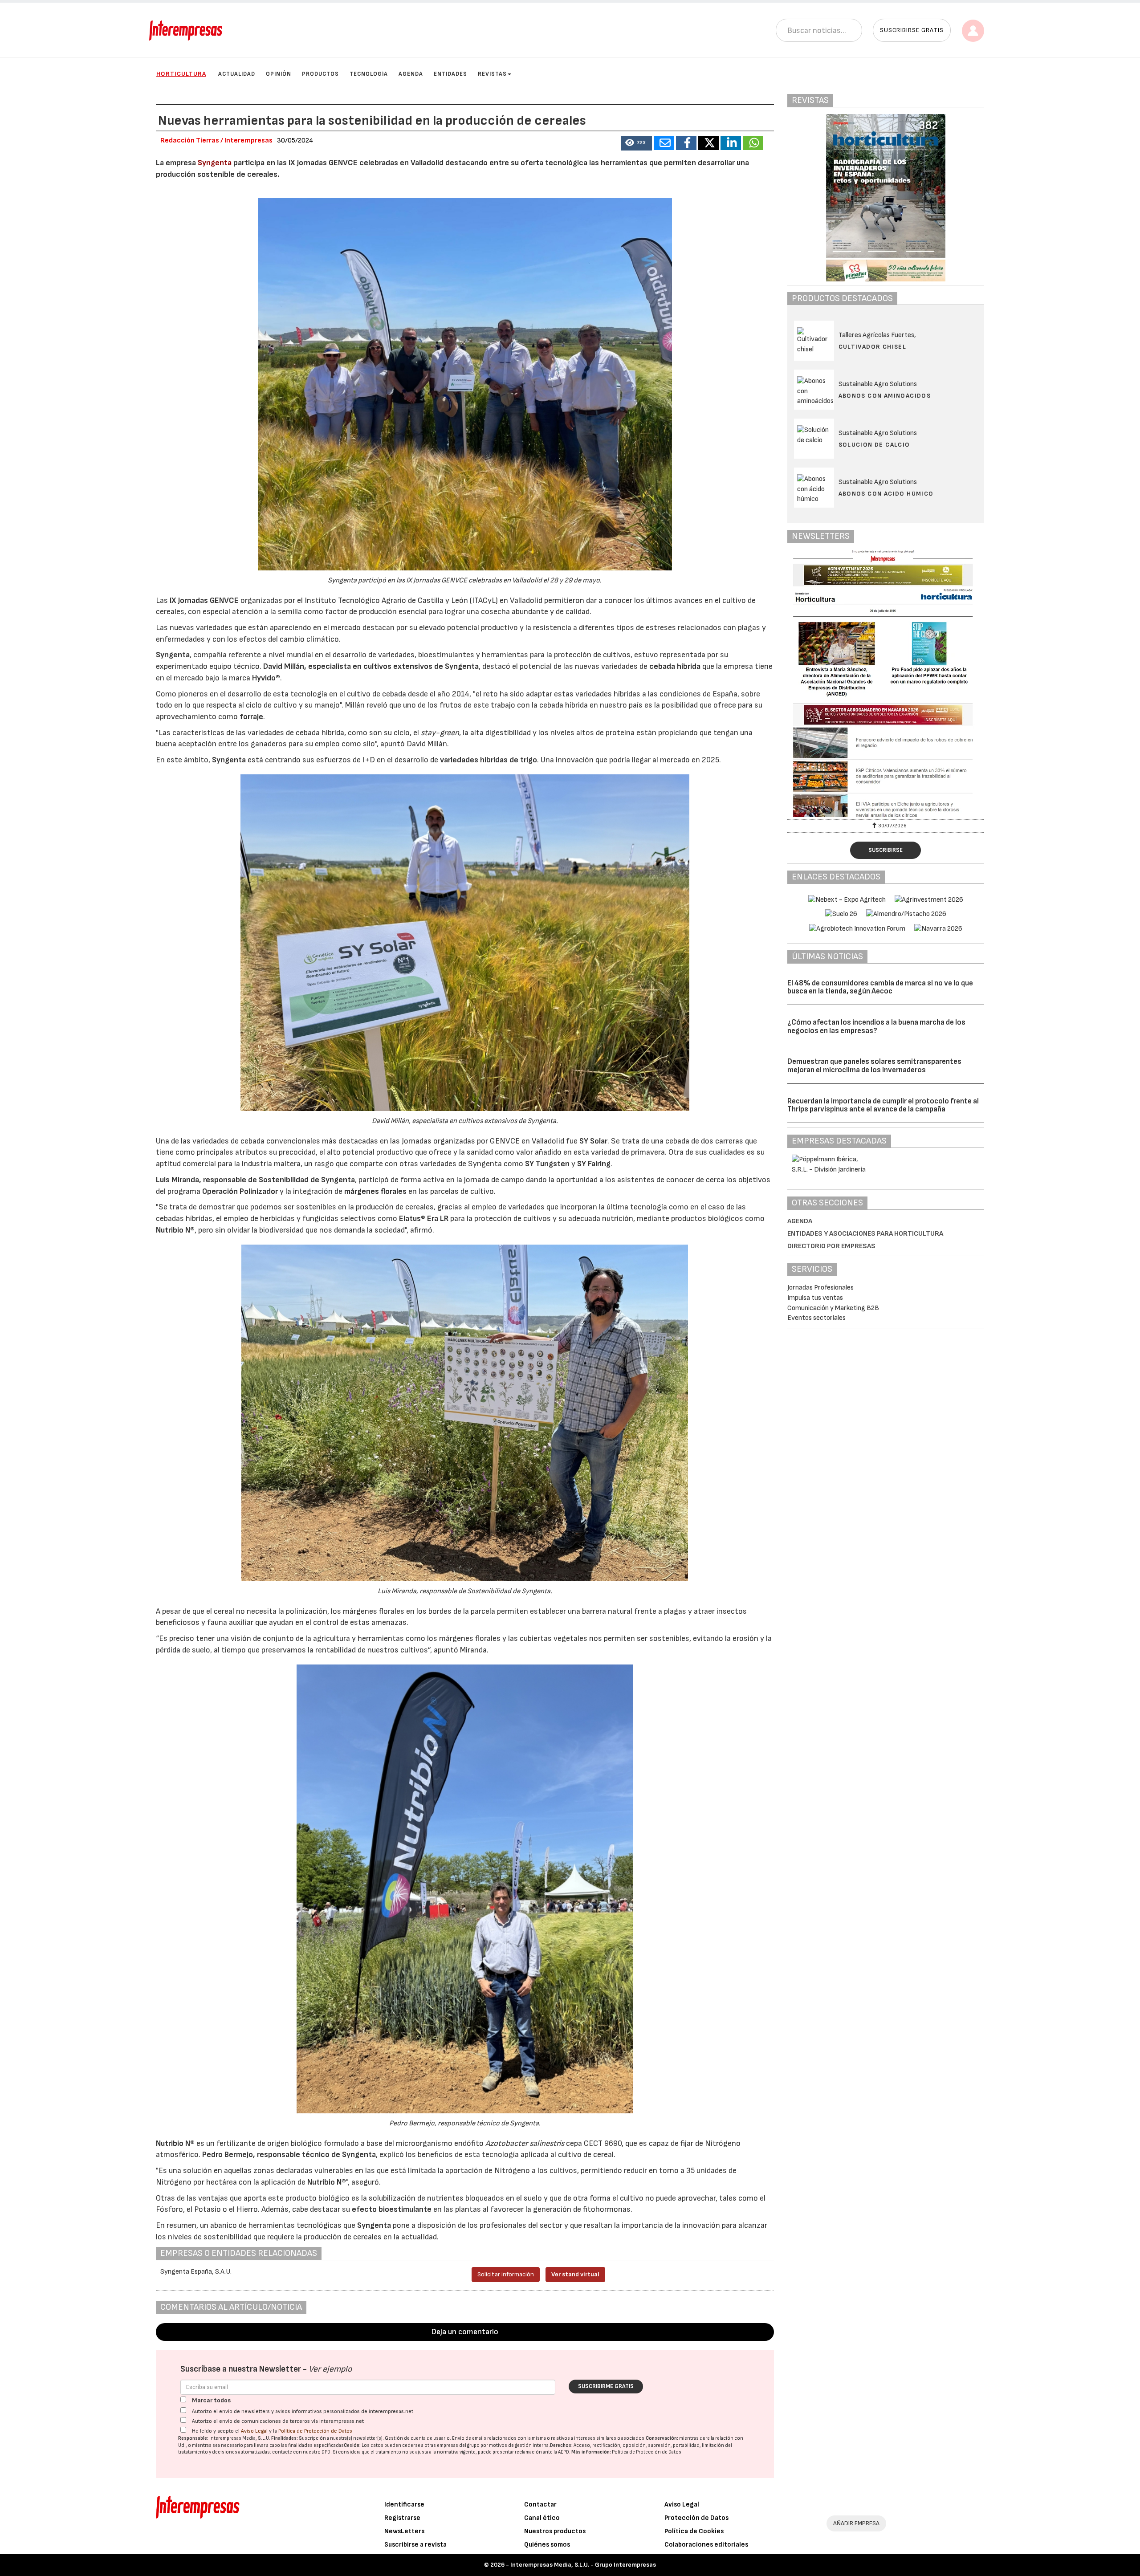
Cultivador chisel (873, 347)
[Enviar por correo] (664, 143)
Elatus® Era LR (424, 1219)
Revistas (492, 74)
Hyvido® (266, 678)
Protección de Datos (696, 2518)
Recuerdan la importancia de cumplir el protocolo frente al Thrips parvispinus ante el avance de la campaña (883, 1105)
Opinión (279, 74)
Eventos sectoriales (816, 1318)
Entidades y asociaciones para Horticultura (865, 1234)
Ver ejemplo (330, 2369)
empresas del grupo (458, 2445)
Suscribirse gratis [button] (912, 30)
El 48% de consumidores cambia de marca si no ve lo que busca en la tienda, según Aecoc (880, 987)
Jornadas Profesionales (820, 1288)
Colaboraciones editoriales (706, 2545)
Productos (320, 74)
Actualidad (237, 74)
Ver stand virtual (575, 2274)
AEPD (564, 2452)
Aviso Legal (254, 2431)
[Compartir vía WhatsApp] (753, 143)
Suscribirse (886, 850)
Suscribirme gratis (606, 2386)
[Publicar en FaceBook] (686, 143)
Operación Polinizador (240, 1191)
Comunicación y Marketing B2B (833, 1308)
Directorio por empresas (831, 1246)
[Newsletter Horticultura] (886, 684)
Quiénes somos (547, 2545)
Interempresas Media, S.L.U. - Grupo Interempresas (583, 2565)
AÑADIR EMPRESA (856, 2523)
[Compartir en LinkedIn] (731, 143)
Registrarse (402, 2518)
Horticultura (181, 74)
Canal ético (542, 2518)
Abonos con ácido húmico (886, 494)
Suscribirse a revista (415, 2545)
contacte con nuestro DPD (301, 2452)
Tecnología (369, 74)
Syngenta (215, 163)
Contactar (540, 2505)
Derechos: (561, 2445)
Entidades (450, 74)
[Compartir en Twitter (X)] (708, 143)
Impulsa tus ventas (815, 1298)
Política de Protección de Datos (315, 2431)
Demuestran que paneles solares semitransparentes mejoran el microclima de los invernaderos (874, 1066)
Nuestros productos (555, 2531)
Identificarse (404, 2505)
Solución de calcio (874, 445)
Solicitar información (506, 2274)
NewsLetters (404, 2531)
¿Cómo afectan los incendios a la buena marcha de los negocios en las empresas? (876, 1027)
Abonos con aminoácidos (885, 396)
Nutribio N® (175, 1230)
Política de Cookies (694, 2531)
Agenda (411, 74)
